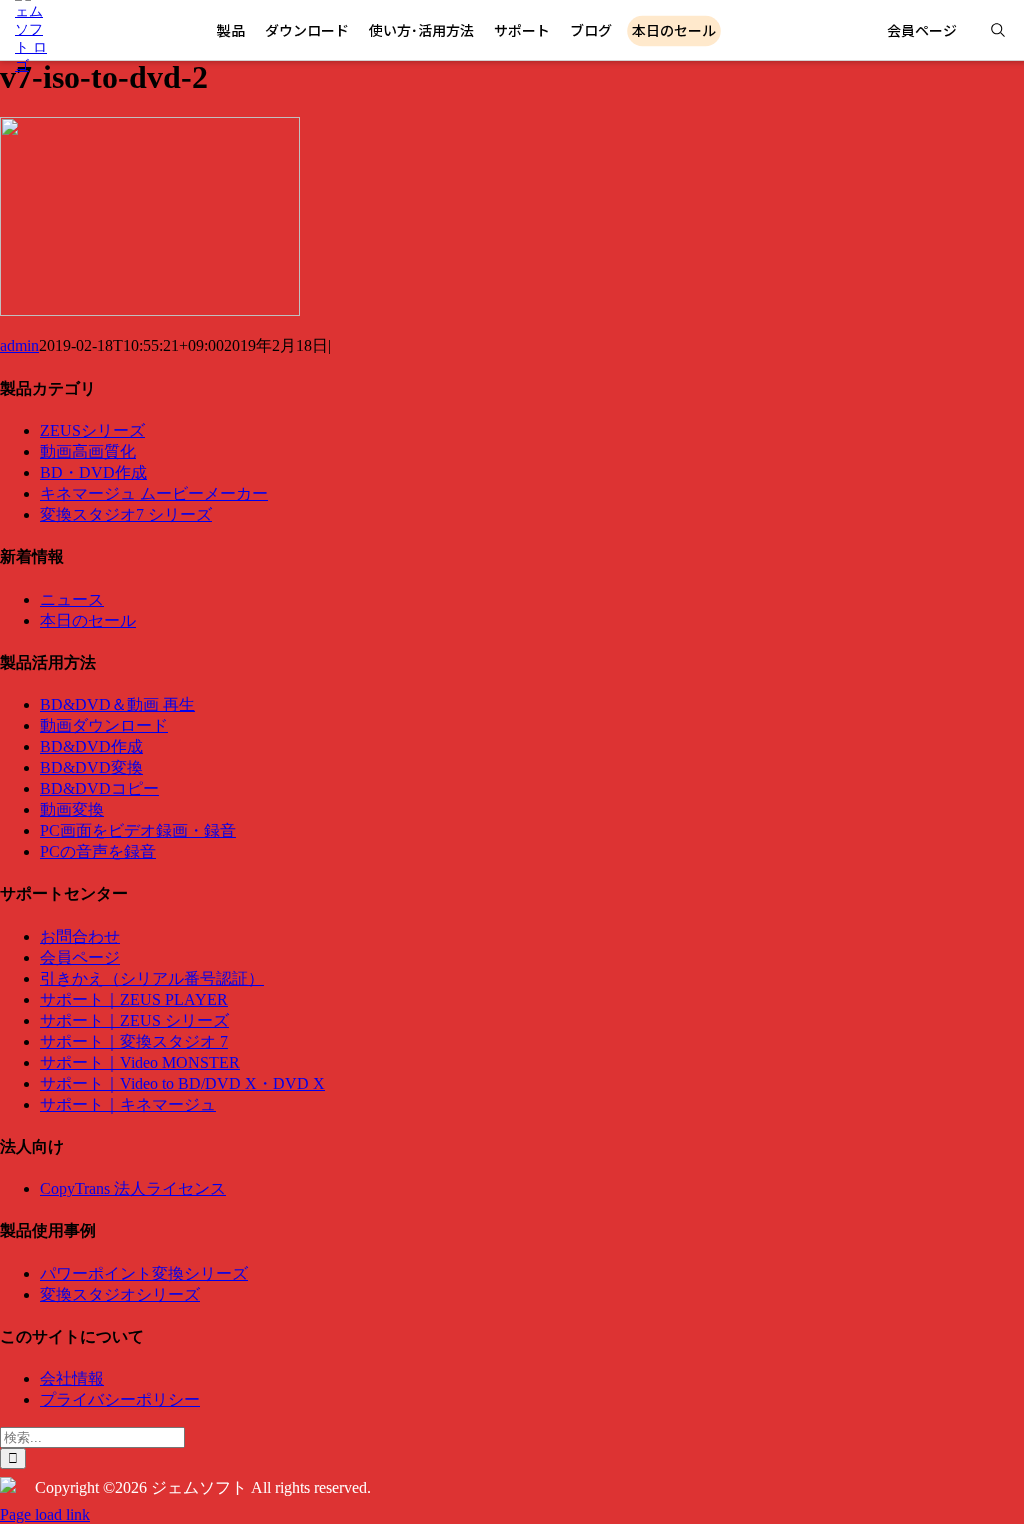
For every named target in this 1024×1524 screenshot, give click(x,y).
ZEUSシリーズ (92, 430)
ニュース (72, 599)
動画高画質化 (88, 451)
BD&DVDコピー (99, 788)
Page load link (45, 1514)
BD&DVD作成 (91, 746)
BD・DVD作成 (93, 472)
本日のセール (88, 620)
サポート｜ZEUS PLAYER (134, 999)
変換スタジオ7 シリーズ (126, 514)
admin (19, 345)
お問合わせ (80, 936)
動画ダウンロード (104, 725)
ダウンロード (307, 30)
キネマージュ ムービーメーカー (154, 493)
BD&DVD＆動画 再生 (117, 704)
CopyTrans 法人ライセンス (133, 1188)
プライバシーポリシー (120, 1399)
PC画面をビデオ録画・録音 (138, 830)
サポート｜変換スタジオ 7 (134, 1041)
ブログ (591, 30)
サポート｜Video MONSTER (140, 1062)
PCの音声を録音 (98, 851)
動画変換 (72, 809)
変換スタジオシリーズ (120, 1294)
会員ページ (922, 30)
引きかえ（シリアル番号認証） (152, 978)
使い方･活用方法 (421, 30)
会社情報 (72, 1378)
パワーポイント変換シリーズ (144, 1273)
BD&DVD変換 (91, 767)
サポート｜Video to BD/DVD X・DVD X (182, 1083)
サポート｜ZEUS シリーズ (134, 1020)
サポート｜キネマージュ (128, 1104)
